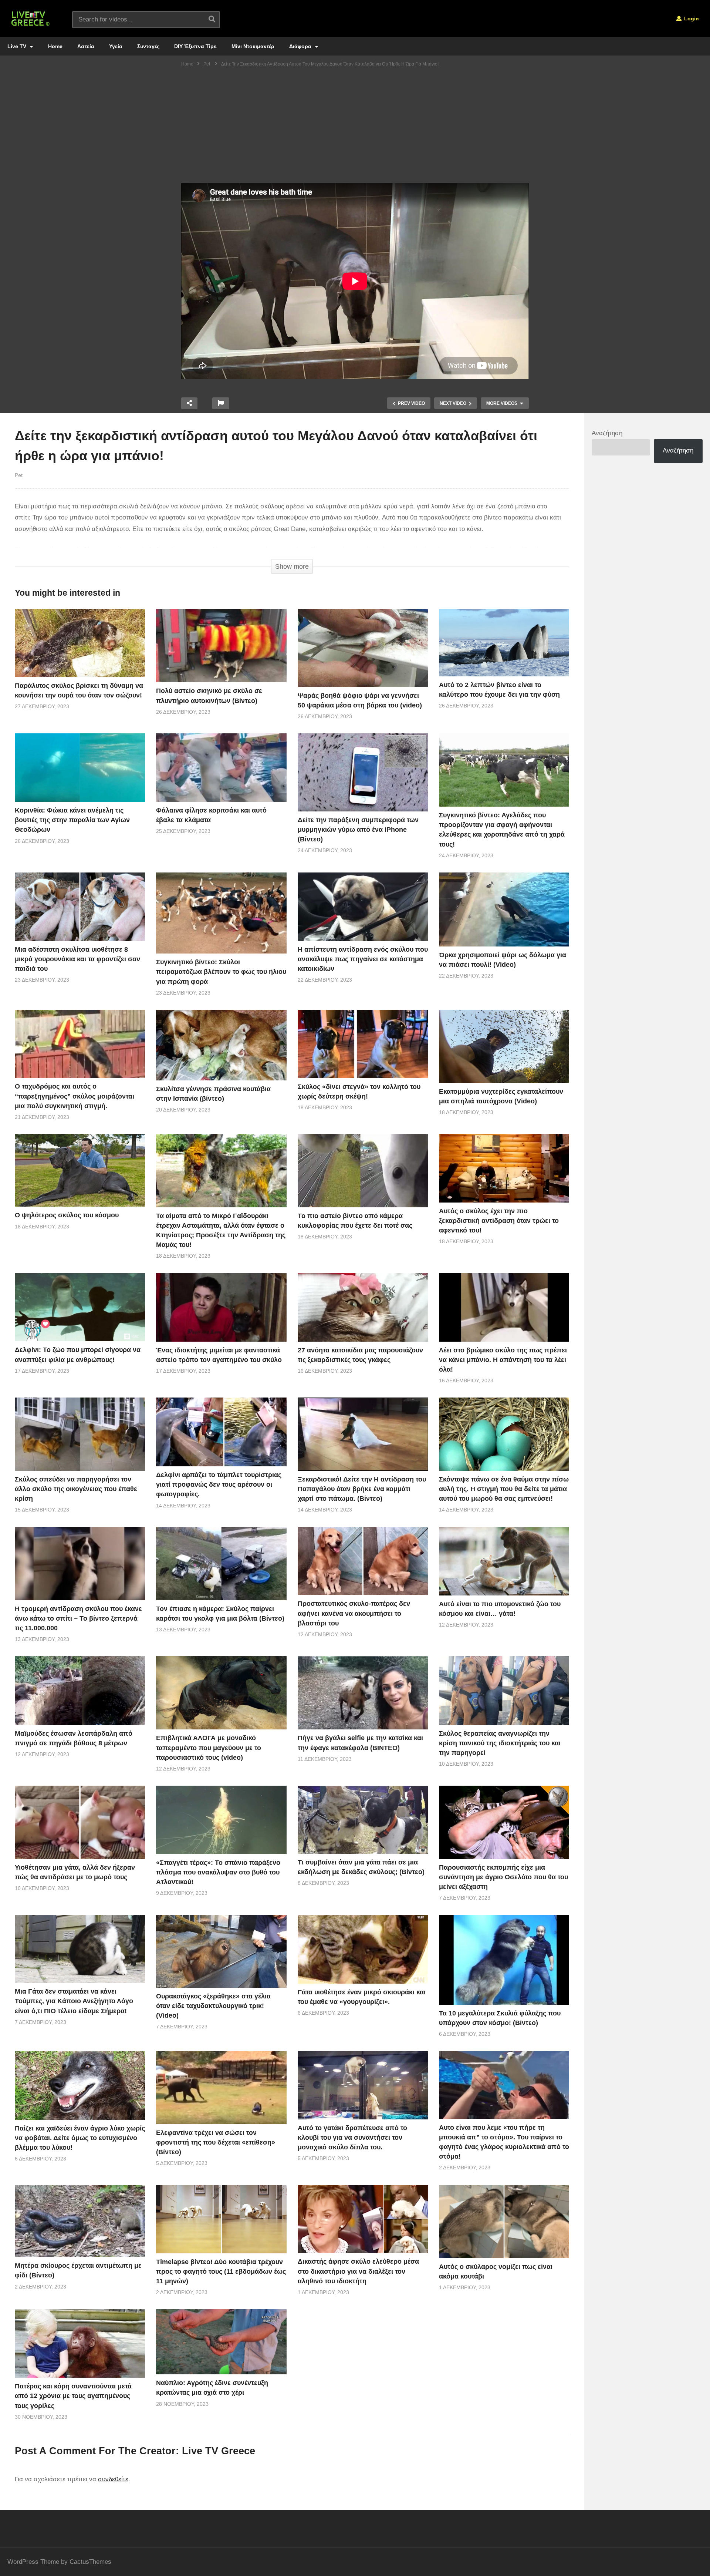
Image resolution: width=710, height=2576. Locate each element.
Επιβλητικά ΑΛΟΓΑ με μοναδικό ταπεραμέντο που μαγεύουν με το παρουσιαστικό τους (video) (209, 1748)
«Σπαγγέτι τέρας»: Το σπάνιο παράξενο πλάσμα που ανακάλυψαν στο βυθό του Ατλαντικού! (218, 1872)
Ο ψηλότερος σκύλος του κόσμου (67, 1215)
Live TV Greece (219, 2451)
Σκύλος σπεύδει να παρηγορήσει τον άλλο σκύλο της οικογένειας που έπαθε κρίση (76, 1489)
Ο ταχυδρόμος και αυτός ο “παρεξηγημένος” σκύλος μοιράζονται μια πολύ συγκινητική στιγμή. (75, 1096)
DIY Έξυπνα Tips (195, 46)
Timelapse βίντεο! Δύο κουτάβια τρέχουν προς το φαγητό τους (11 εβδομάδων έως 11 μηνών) (221, 2271)
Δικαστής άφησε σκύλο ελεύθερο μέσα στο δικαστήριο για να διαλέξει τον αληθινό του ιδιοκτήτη (358, 2271)
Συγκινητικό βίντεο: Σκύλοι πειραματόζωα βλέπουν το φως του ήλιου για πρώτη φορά (221, 972)
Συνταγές (148, 46)
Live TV (18, 46)
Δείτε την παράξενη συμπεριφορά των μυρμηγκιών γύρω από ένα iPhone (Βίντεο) (358, 830)
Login (691, 19)
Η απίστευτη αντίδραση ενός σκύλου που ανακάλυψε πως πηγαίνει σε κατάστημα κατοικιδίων (363, 959)
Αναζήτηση (607, 433)
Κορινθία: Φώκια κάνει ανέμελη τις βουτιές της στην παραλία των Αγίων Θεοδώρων (72, 820)
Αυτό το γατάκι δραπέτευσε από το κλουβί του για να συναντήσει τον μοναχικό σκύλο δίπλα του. (352, 2138)
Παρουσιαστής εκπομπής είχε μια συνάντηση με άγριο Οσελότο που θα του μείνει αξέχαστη (503, 1877)
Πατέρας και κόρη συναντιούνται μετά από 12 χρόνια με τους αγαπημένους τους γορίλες (73, 2396)
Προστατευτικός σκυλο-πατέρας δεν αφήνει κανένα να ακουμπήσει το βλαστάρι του (354, 1613)
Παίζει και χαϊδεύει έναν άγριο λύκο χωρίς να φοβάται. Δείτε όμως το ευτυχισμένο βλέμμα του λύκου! (80, 2138)
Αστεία (86, 46)
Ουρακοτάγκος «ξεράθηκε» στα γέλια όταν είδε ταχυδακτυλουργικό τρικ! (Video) (213, 2006)
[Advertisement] (355, 128)
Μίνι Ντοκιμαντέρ (253, 46)
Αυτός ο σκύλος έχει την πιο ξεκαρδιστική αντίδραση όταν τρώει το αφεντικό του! (499, 1221)
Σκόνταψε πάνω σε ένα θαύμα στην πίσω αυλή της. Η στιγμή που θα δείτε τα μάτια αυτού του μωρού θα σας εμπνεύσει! (504, 1489)
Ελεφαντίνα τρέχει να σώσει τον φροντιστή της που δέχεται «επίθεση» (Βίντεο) (216, 2142)
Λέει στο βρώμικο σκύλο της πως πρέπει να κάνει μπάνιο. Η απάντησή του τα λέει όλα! (503, 1360)
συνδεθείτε (113, 2479)
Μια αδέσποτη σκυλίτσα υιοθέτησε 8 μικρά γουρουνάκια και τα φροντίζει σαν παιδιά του (77, 959)
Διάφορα (301, 46)
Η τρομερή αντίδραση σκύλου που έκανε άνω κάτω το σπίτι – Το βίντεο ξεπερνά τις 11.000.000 (78, 1618)
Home (55, 46)
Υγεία (116, 46)
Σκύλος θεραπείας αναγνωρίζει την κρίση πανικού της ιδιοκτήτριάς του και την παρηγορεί (500, 1743)
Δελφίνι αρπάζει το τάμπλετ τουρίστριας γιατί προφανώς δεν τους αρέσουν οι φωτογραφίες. (219, 1484)
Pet (19, 475)
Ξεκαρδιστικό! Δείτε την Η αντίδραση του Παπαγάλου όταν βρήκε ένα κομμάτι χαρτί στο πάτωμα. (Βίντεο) (362, 1489)
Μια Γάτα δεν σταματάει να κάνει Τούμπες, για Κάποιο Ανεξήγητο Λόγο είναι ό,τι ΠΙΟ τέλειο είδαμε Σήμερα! (74, 2001)
